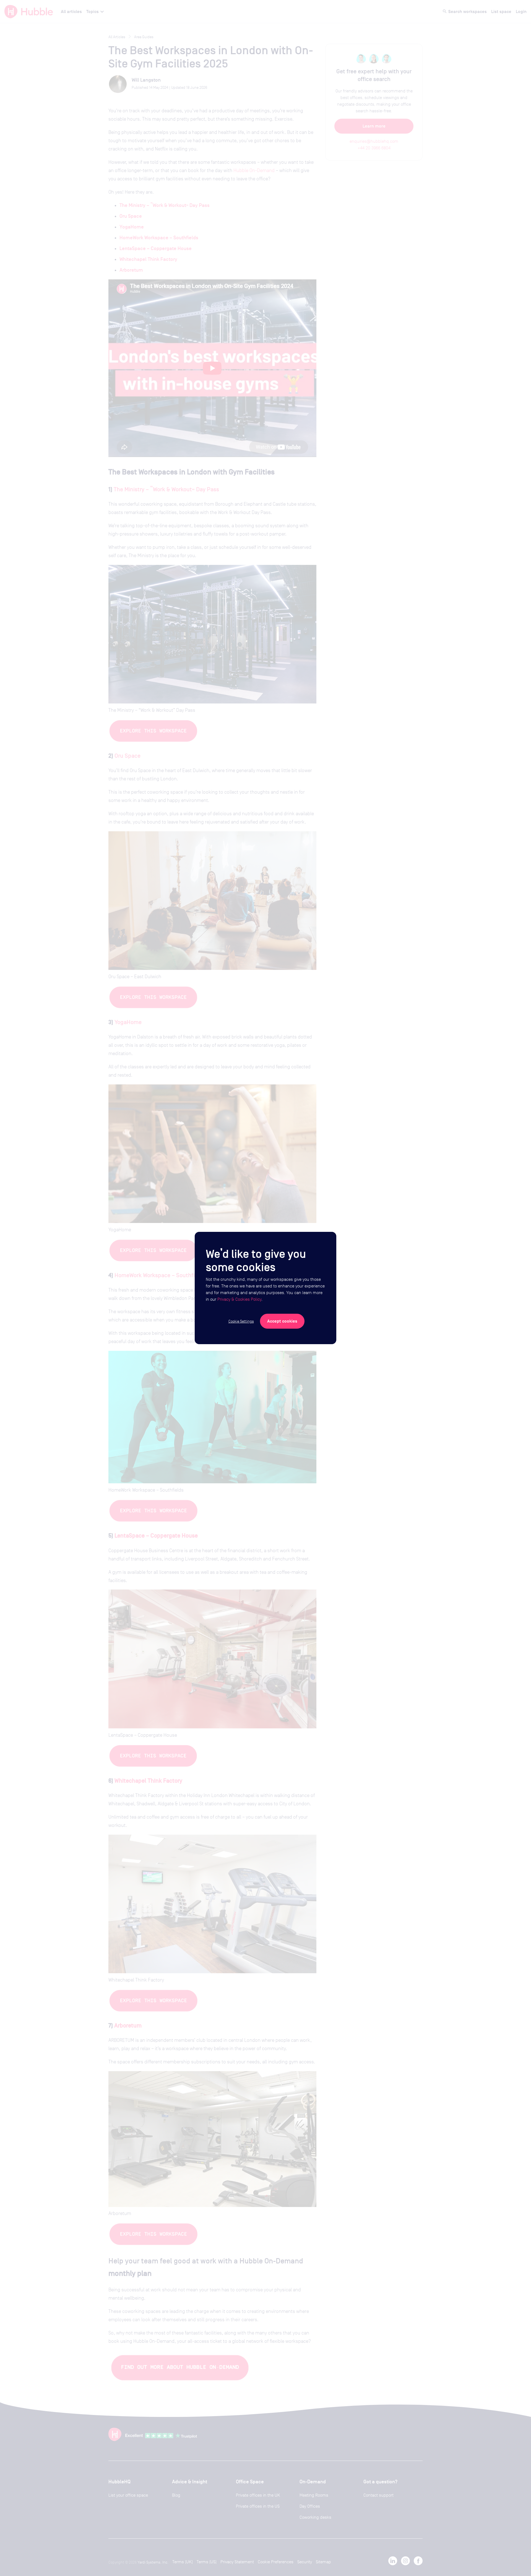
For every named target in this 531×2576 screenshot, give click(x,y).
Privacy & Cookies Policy (239, 1299)
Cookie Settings (241, 1321)
